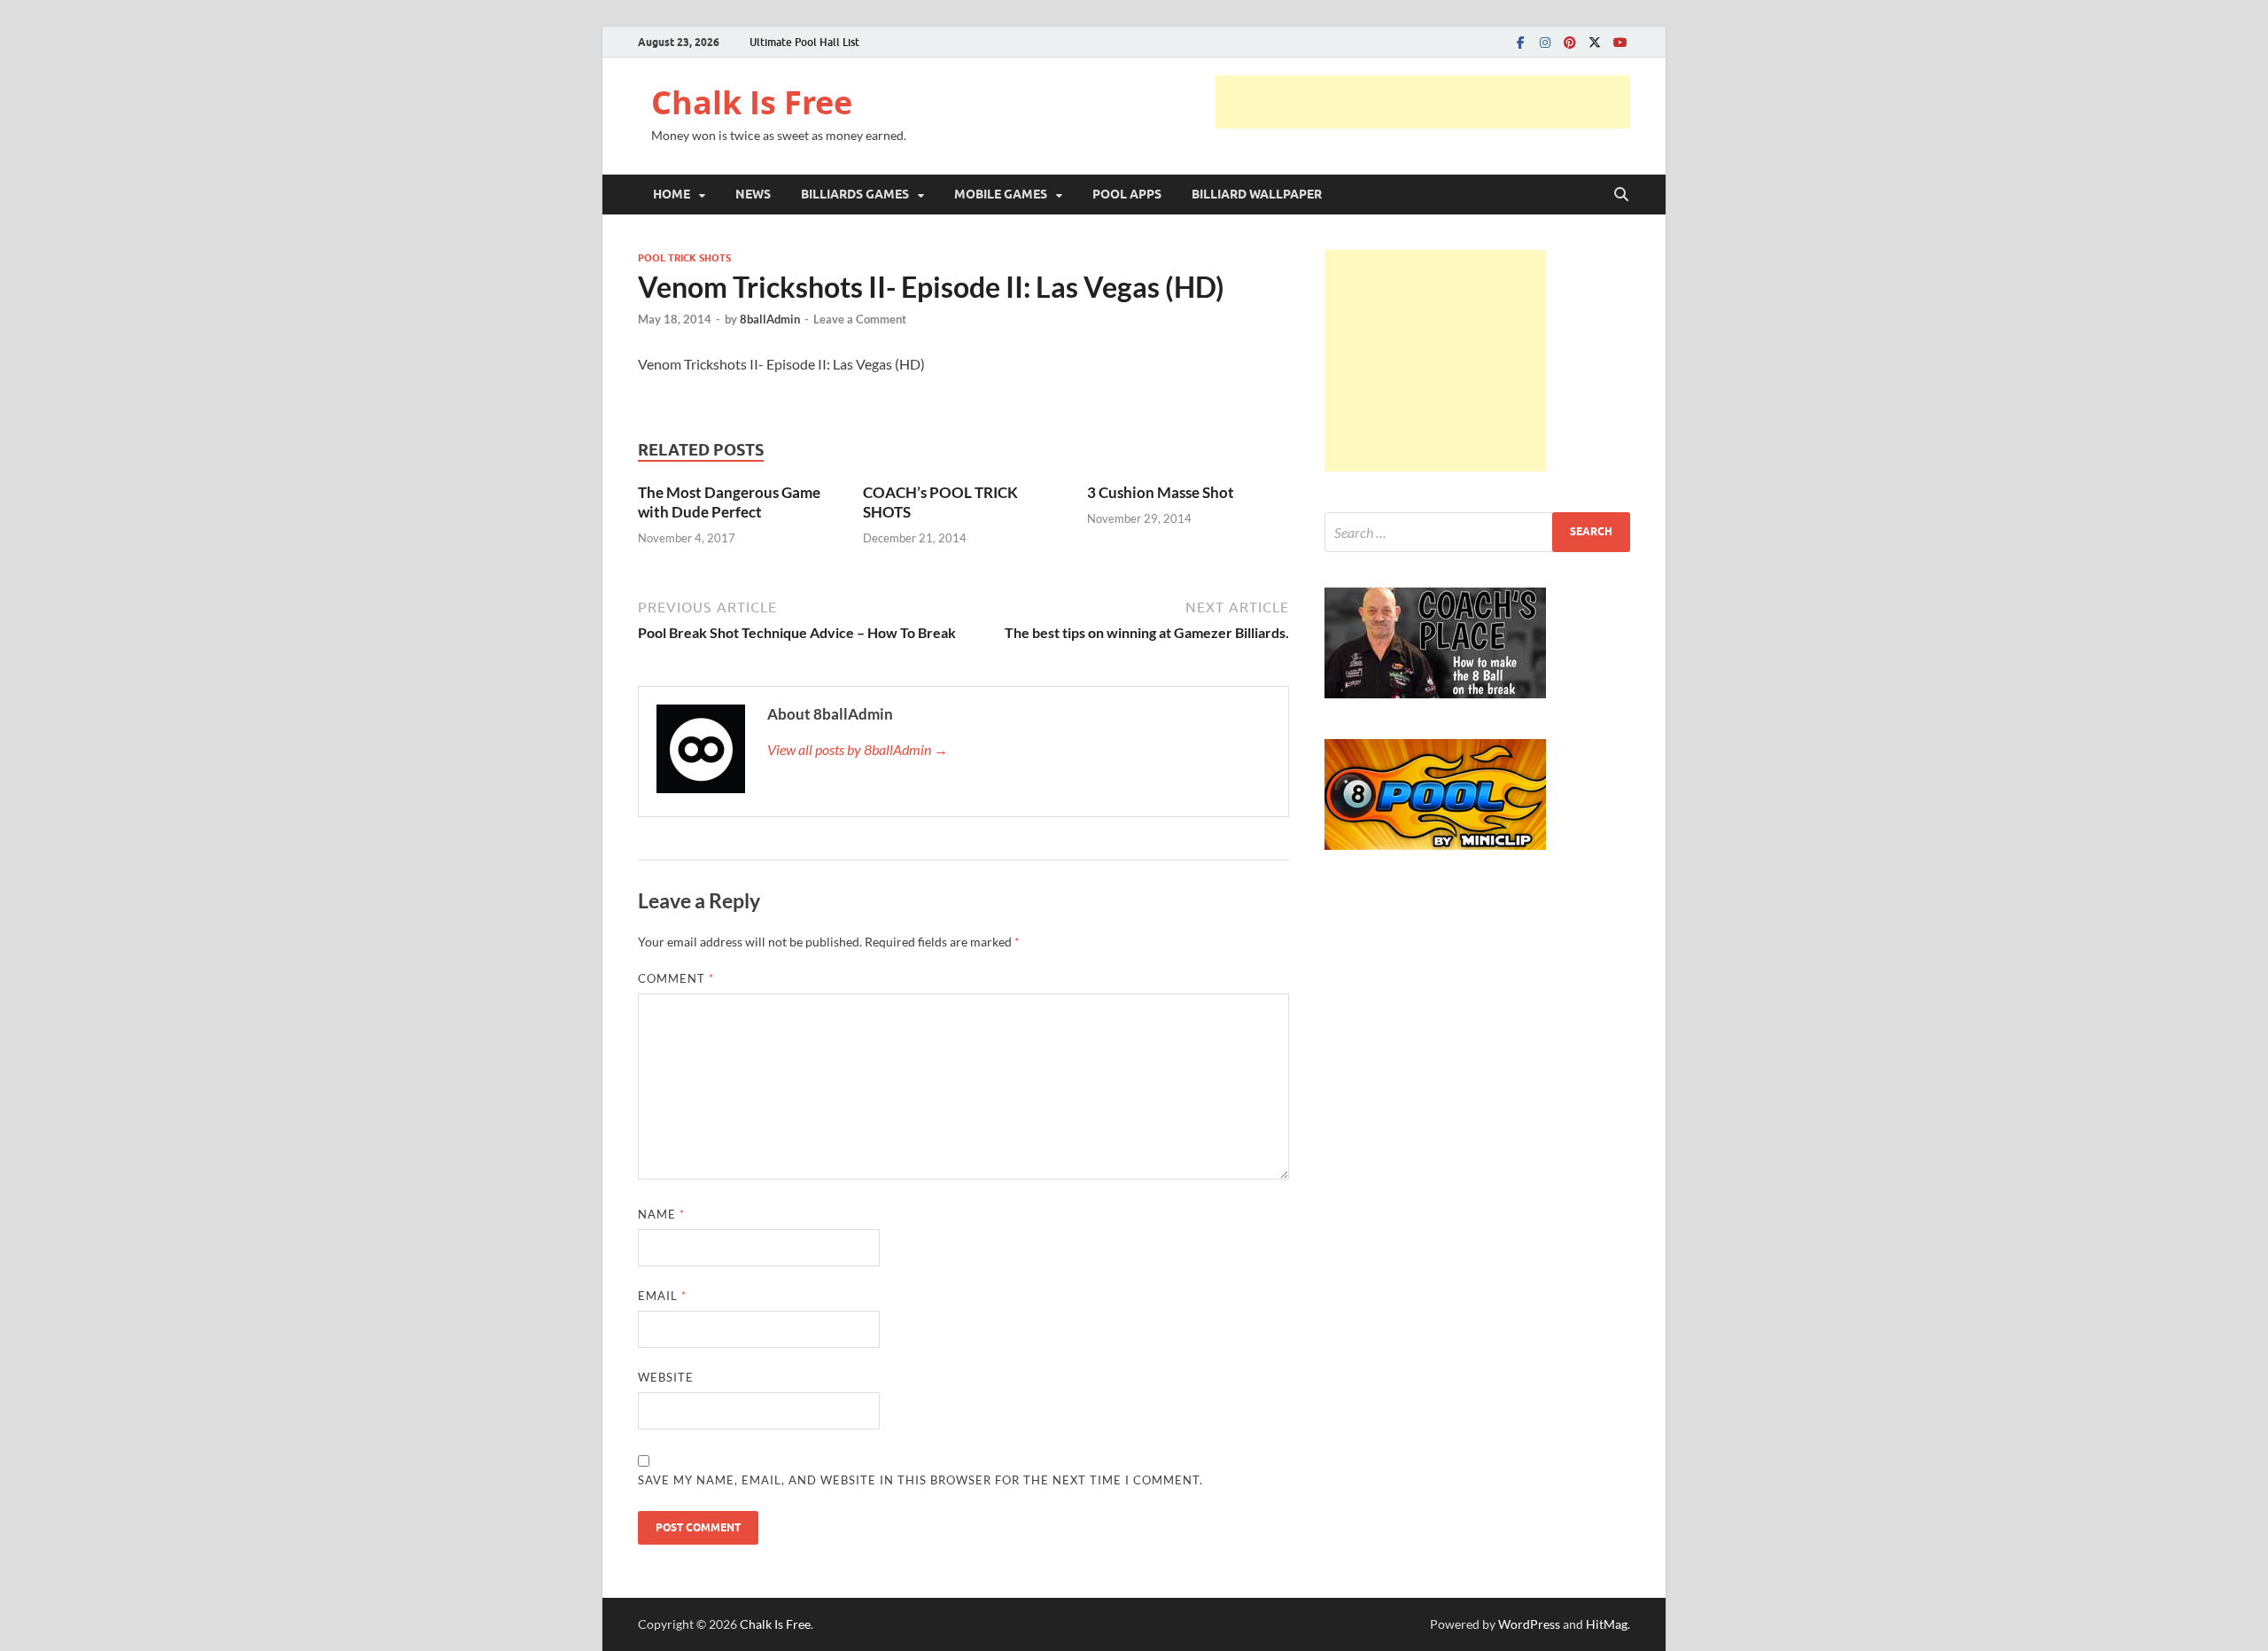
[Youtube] (1619, 42)
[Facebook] (1520, 42)
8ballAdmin (770, 319)
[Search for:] (1477, 532)
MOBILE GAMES (1001, 194)
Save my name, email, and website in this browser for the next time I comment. (920, 1480)
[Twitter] (1595, 42)
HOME (672, 194)
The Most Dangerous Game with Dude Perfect (729, 502)
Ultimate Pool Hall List (804, 42)
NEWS (753, 194)
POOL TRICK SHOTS (684, 258)
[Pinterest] (1570, 42)
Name (661, 1214)
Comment (676, 978)
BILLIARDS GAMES (855, 194)
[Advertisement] (1423, 102)
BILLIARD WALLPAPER (1257, 194)
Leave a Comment (860, 319)
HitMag (1607, 1624)
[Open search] (1621, 195)
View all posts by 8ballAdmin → (858, 749)
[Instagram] (1545, 42)
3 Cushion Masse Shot (1161, 492)
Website (666, 1377)
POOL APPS (1127, 194)
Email (662, 1296)
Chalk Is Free (752, 102)
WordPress (1529, 1624)
